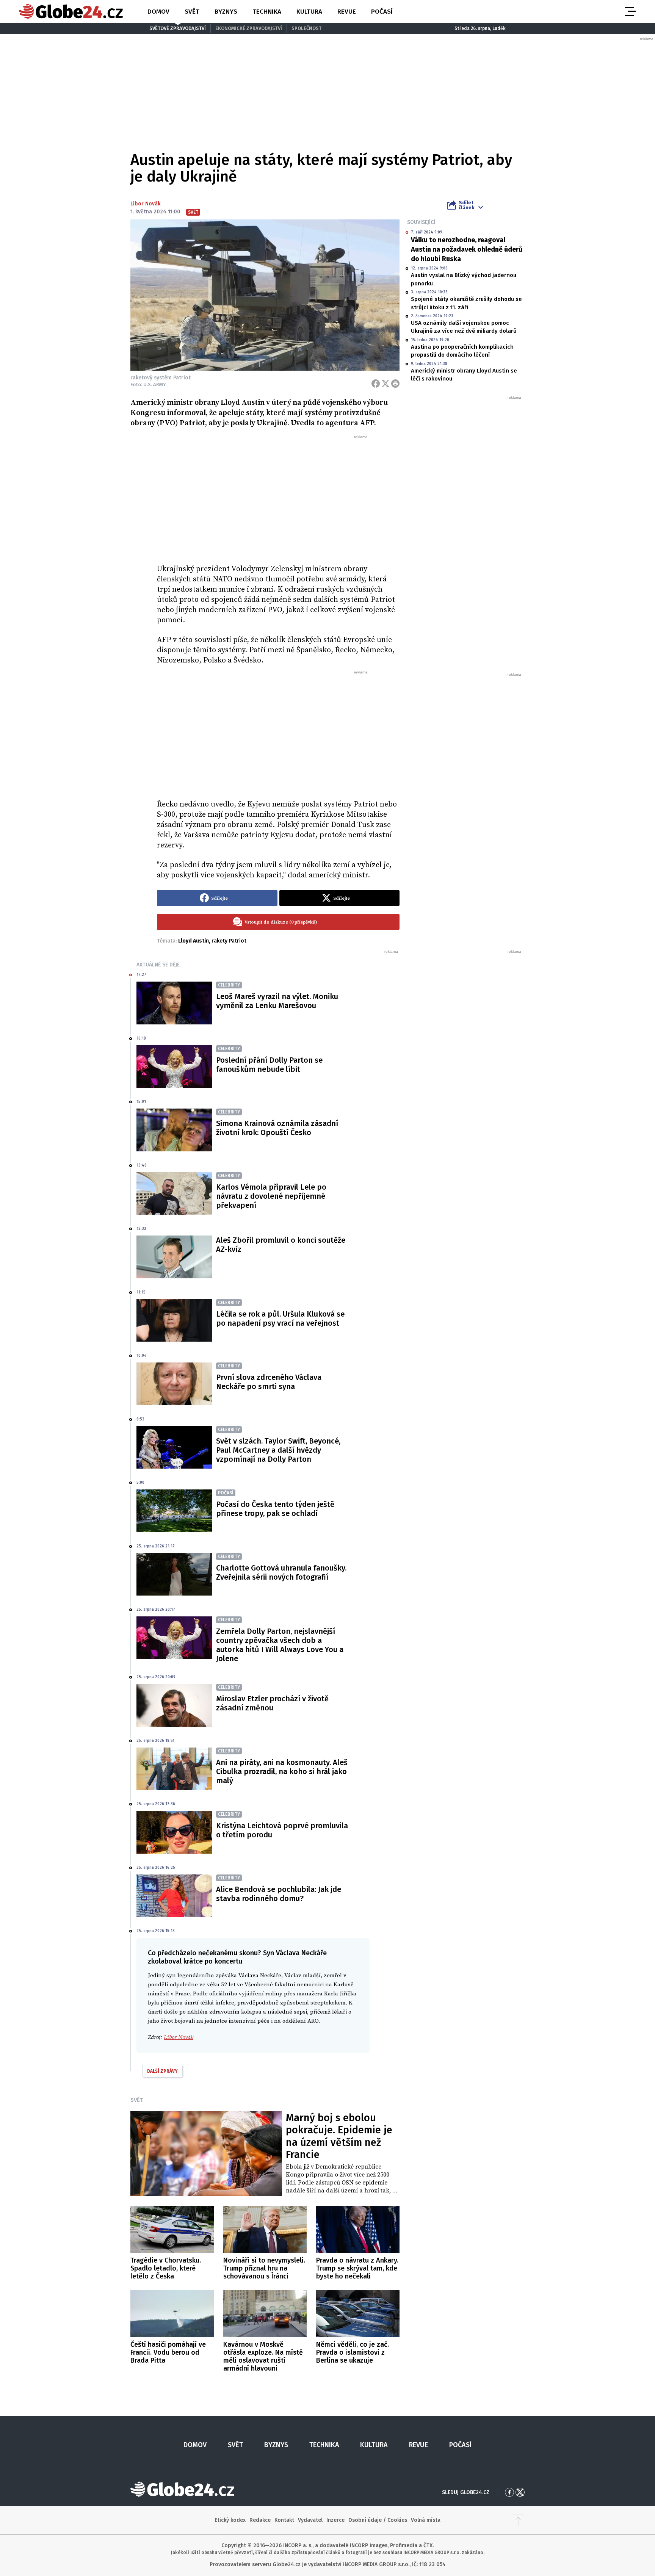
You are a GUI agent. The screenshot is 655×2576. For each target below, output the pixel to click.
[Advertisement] (278, 496)
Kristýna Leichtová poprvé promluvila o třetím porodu (282, 1830)
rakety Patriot (229, 941)
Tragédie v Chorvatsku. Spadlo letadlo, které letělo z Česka (166, 2268)
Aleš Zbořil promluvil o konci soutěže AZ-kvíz (281, 1245)
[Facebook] (376, 384)
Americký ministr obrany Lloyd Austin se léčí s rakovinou (464, 375)
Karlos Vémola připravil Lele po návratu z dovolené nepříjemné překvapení (271, 1196)
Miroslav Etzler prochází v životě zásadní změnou (272, 1703)
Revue (347, 12)
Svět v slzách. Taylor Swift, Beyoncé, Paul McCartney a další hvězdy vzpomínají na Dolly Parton (278, 1450)
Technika (267, 12)
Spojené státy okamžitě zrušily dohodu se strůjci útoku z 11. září (466, 303)
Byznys (226, 12)
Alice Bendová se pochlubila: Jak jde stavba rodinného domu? (279, 1894)
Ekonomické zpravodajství (249, 28)
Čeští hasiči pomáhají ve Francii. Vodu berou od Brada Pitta (168, 2352)
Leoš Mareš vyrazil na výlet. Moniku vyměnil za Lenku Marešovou (277, 1001)
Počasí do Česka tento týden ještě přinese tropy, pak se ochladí (275, 1509)
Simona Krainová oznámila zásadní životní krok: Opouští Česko (277, 1128)
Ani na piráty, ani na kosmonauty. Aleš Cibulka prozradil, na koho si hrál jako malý (282, 1771)
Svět (192, 12)
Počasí (382, 12)
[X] (385, 384)
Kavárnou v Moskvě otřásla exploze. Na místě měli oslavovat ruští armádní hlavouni (263, 2356)
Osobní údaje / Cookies (378, 2520)
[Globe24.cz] (71, 11)
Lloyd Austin (194, 941)
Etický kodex (230, 2520)
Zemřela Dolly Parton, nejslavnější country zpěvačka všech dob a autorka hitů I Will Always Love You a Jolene (280, 1645)
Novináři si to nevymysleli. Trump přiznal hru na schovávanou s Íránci (264, 2268)
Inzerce (335, 2520)
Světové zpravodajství (178, 28)
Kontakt (284, 2520)
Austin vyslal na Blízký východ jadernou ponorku (464, 279)
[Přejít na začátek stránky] (518, 2520)
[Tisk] (395, 384)
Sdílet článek (466, 205)
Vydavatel (310, 2520)
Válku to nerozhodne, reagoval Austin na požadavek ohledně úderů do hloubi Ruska (467, 249)
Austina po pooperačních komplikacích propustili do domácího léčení (462, 351)
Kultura (309, 12)
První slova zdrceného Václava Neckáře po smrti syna (269, 1382)
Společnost (306, 28)
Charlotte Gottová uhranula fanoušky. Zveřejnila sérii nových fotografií (281, 1572)
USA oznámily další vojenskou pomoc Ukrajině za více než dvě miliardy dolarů (464, 327)
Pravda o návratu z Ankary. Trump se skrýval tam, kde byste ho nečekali (357, 2268)
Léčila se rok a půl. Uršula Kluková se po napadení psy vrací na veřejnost (280, 1319)
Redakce (260, 2520)
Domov (158, 12)
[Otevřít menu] (630, 11)
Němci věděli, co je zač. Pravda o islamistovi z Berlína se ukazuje (353, 2352)
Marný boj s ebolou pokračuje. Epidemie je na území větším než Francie (339, 2136)
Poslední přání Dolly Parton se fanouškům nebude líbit (269, 1065)
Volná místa (426, 2520)
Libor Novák (145, 204)
